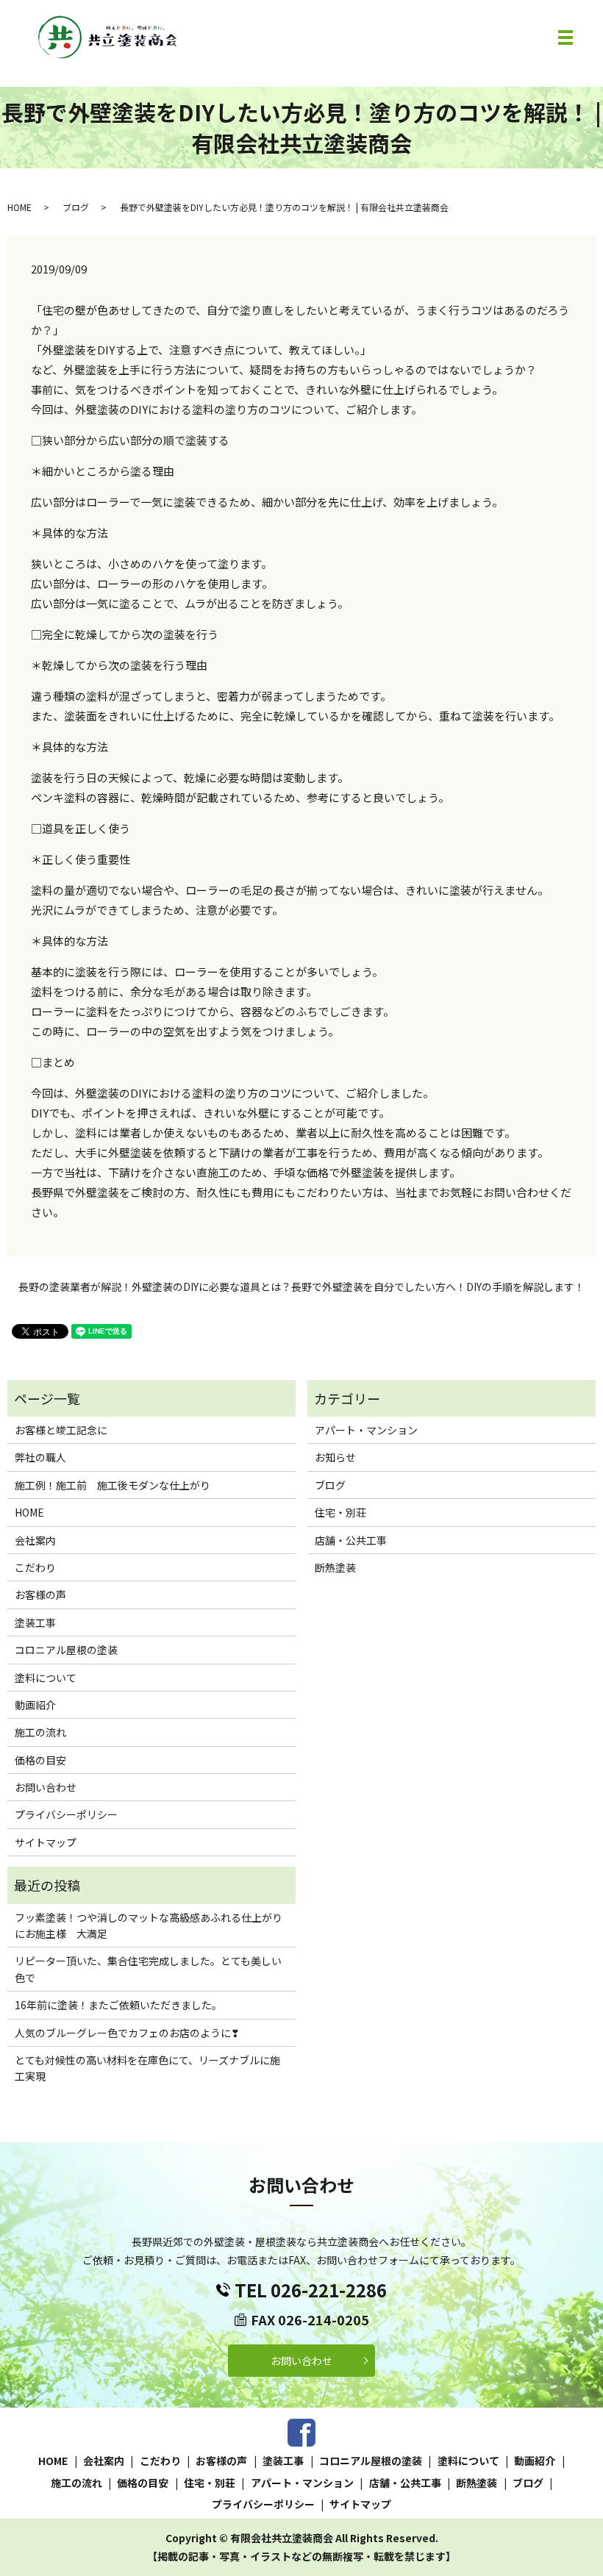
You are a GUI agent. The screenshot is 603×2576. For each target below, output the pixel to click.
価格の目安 (40, 1760)
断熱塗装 (335, 1567)
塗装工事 (35, 1622)
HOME (19, 207)
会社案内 (35, 1540)
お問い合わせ (46, 1787)
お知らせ (335, 1457)
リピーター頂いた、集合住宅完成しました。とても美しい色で (148, 1969)
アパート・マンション (366, 1430)
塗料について (46, 1678)
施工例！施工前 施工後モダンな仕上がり (113, 1485)
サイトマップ (46, 1842)
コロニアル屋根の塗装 (66, 1650)
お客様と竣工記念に (61, 1430)
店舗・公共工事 (351, 1540)
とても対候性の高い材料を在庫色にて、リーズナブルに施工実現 (147, 2068)
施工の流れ (40, 1732)
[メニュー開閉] (565, 37)
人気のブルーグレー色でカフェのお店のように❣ (127, 2033)
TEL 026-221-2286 (311, 2290)
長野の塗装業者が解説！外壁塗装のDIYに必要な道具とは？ (155, 1287)
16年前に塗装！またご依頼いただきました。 (118, 2005)
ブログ (76, 207)
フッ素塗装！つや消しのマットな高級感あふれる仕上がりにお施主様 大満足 (149, 1925)
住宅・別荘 (340, 1512)
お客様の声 (40, 1595)
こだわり (35, 1567)
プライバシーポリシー (66, 1814)
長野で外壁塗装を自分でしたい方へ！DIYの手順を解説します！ (438, 1287)
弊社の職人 (40, 1457)
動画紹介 (35, 1705)
